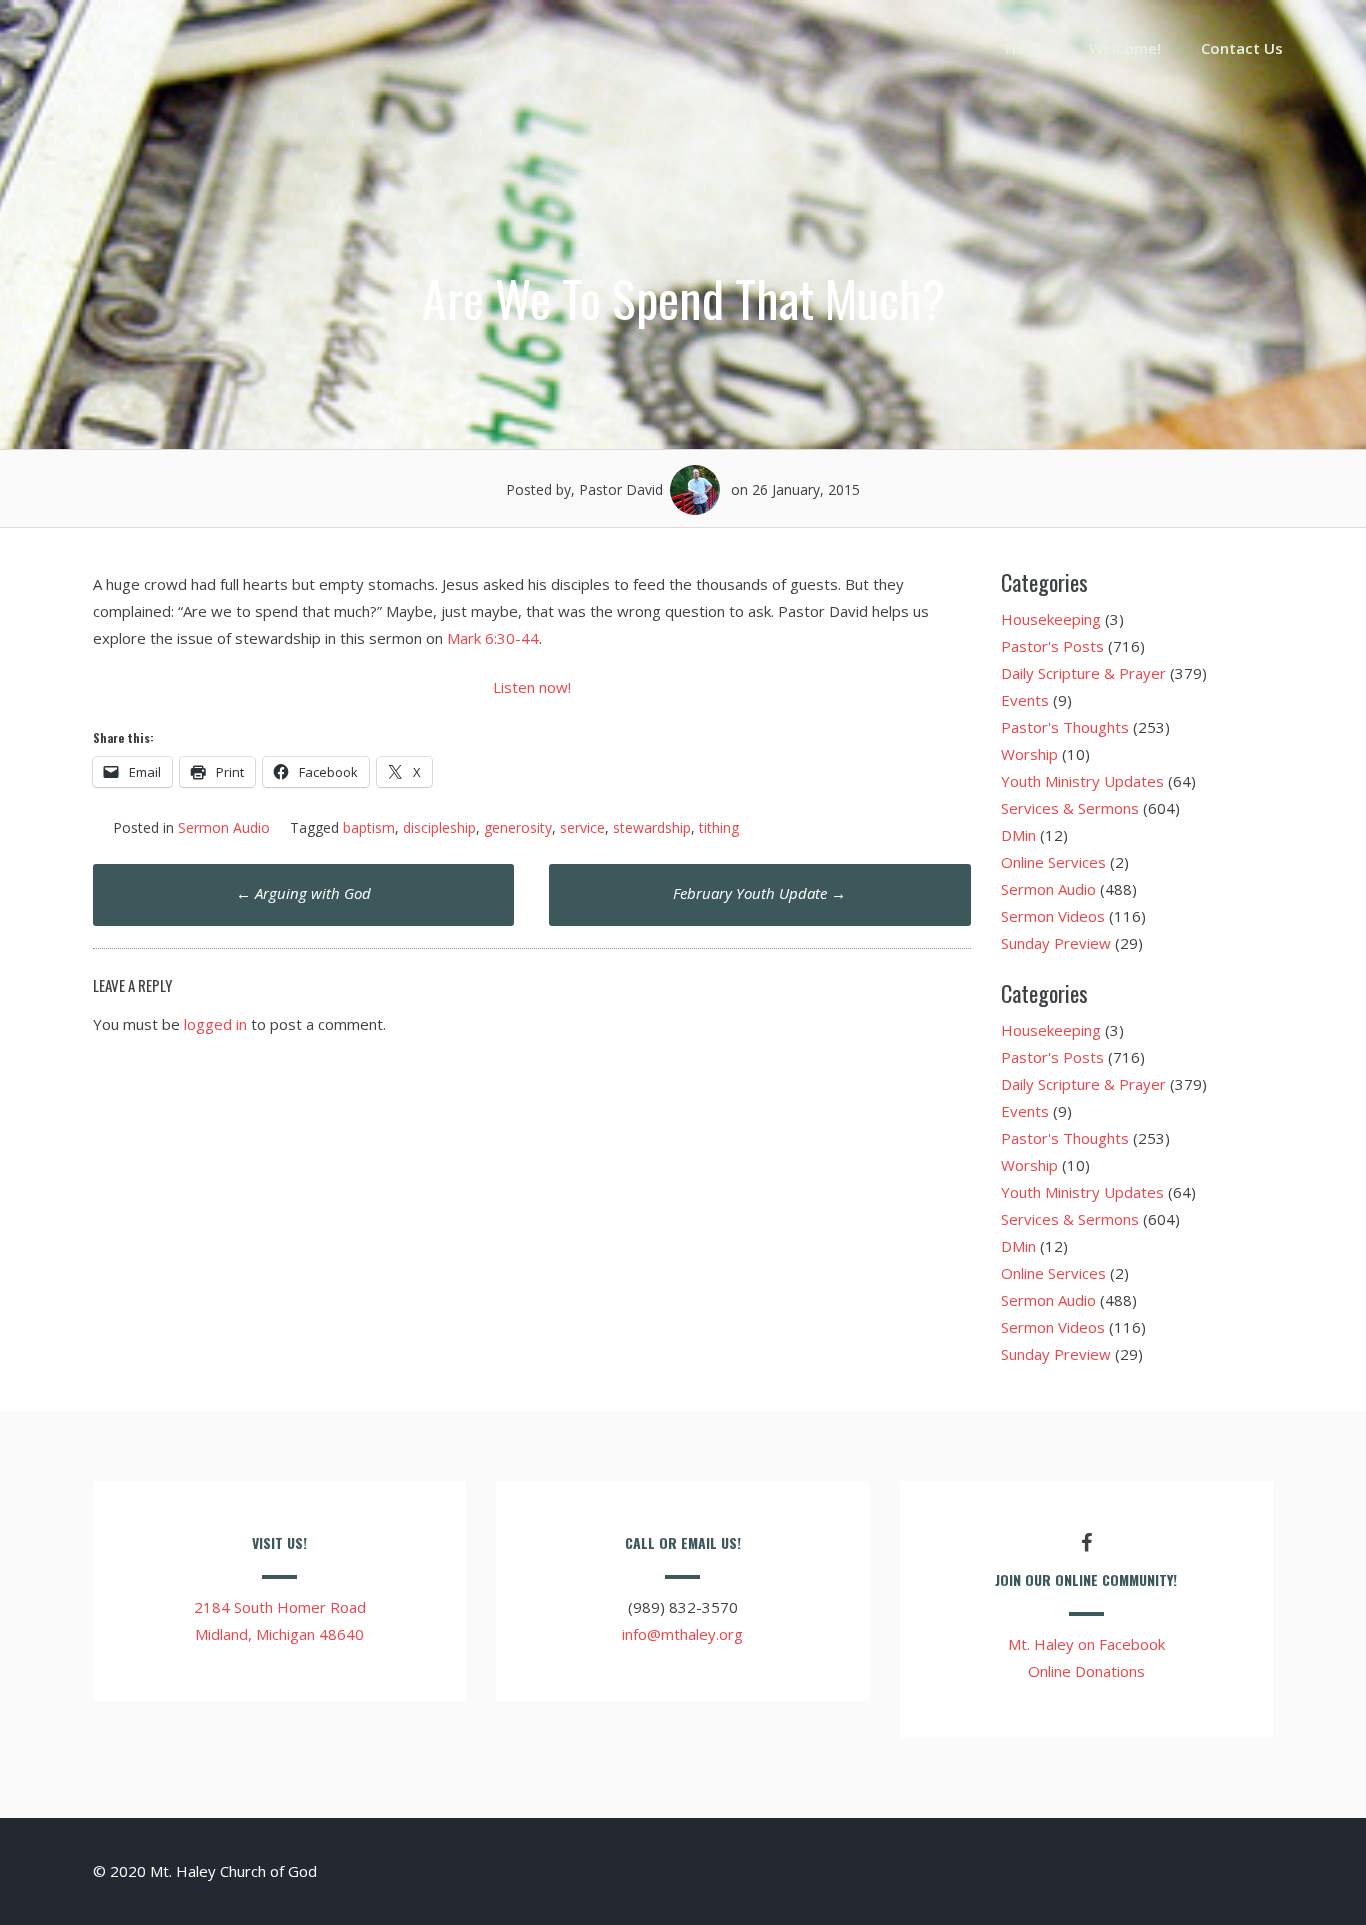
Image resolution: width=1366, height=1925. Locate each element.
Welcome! (1125, 48)
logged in (215, 1024)
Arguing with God (303, 893)
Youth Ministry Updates (1082, 781)
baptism (369, 827)
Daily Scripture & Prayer (1083, 673)
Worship (1029, 754)
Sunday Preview (1056, 943)
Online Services (1053, 862)
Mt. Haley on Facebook (1086, 1644)
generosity (518, 827)
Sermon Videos (1053, 916)
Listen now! (532, 687)
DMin (1018, 835)
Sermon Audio (224, 827)
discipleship (439, 827)
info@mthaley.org (682, 1634)
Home (1027, 48)
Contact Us (1242, 48)
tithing (719, 827)
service (582, 827)
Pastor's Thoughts (1065, 727)
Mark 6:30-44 (493, 638)
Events (1025, 700)
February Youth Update (759, 893)
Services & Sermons (1070, 808)
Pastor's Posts (1052, 646)
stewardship (652, 827)
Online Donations (1086, 1671)
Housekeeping (1051, 619)
